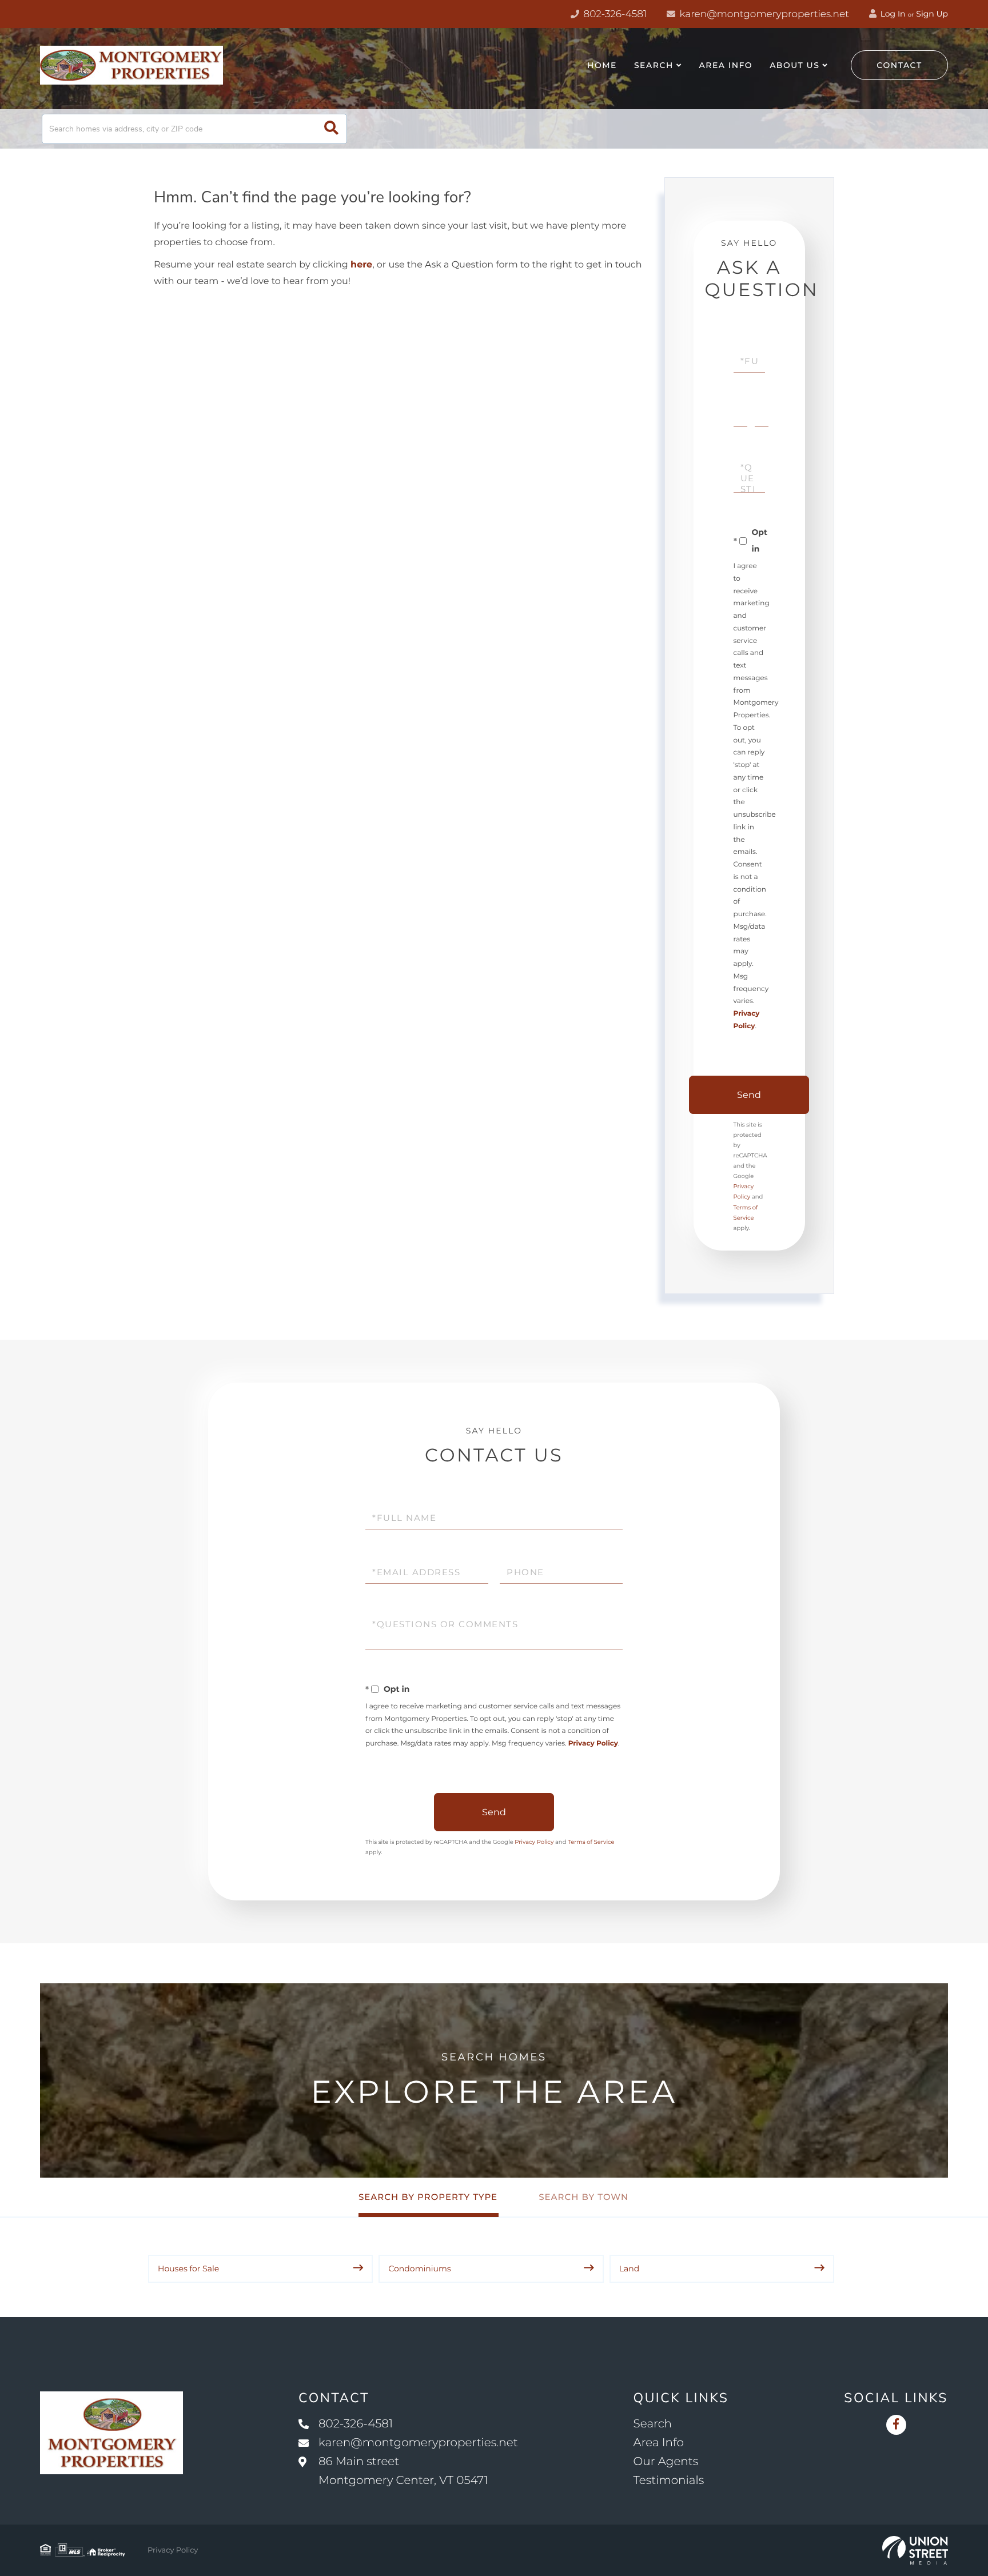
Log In (892, 14)
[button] (331, 129)
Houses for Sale (188, 2269)
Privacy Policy (593, 1744)
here (361, 265)
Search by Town (583, 2197)
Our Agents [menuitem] (666, 2462)
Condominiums (419, 2269)
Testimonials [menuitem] (669, 2481)
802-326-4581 (614, 14)
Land (630, 2269)
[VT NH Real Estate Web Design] (915, 2550)
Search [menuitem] (654, 65)
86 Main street (403, 2471)
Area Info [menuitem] (726, 65)
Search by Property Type (428, 2197)
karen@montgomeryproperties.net (763, 14)
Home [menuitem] (602, 65)
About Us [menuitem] (794, 65)
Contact (899, 65)
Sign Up (932, 14)
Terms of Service (591, 1842)
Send (749, 1095)
